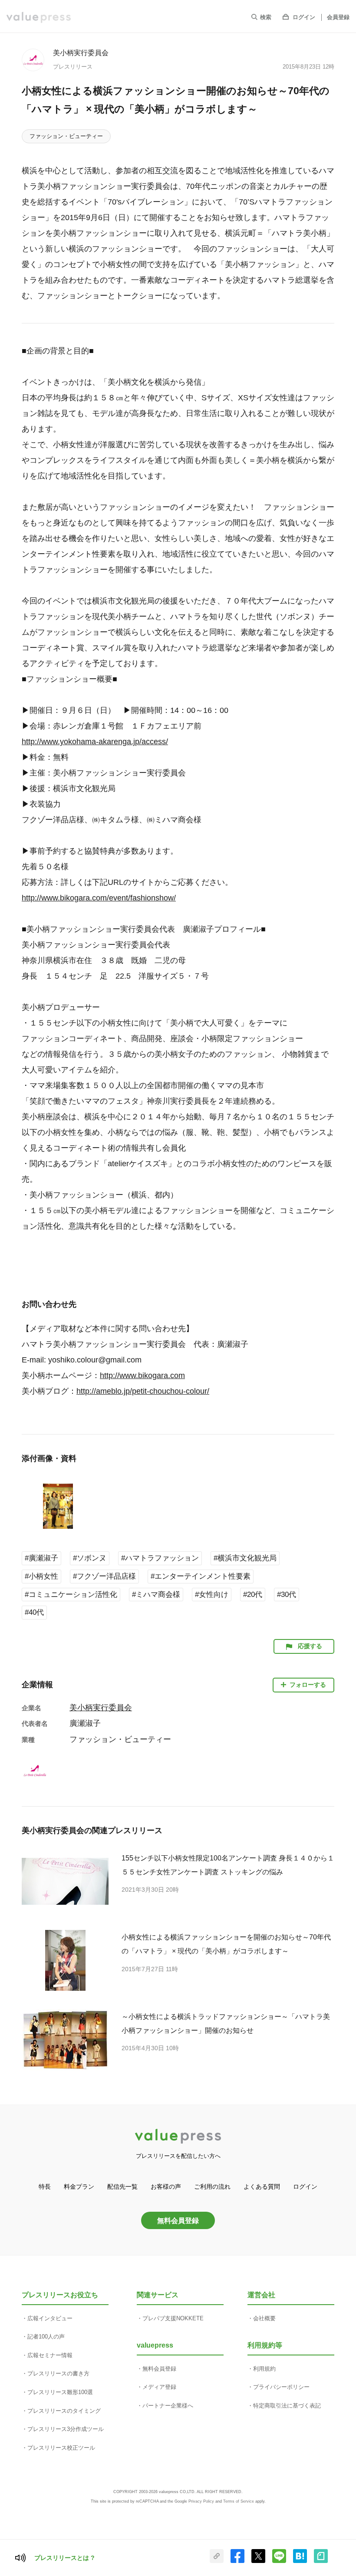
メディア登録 (159, 2387)
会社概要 (264, 2318)
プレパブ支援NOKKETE (173, 2318)
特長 (45, 2187)
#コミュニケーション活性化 (71, 1595)
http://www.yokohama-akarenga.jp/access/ (95, 742)
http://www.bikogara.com (142, 1375)
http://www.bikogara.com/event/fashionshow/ (99, 898)
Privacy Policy (201, 2501)
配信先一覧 (122, 2187)
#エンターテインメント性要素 (201, 1576)
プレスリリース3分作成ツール (66, 2429)
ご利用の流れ (212, 2187)
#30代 (287, 1595)
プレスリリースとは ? (64, 2558)
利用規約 (264, 2369)
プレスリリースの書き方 (58, 2373)
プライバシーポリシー (281, 2387)
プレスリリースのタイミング (64, 2411)
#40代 (34, 1612)
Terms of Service (239, 2501)
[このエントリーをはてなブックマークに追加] (300, 2561)
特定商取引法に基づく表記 (287, 2406)
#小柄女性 (41, 1576)
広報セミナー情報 (50, 2355)
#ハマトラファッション (160, 1558)
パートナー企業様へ (168, 2406)
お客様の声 (166, 2187)
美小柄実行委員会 (81, 53)
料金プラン (79, 2187)
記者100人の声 (46, 2337)
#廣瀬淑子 (41, 1558)
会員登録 (338, 17)
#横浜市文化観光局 (245, 1558)
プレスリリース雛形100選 (60, 2392)
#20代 (253, 1595)
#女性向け (212, 1595)
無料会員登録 (178, 2220)
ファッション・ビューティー (66, 136)
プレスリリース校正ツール (61, 2448)
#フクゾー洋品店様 (104, 1576)
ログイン (304, 17)
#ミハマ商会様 (156, 1595)
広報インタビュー (50, 2318)
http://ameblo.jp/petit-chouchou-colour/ (143, 1391)
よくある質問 (262, 2187)
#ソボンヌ (90, 1558)
